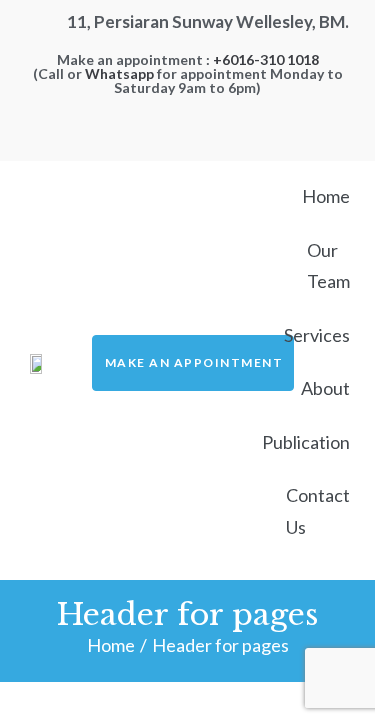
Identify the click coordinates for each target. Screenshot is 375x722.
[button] (193, 362)
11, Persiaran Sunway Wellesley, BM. (208, 21)
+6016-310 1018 (266, 59)
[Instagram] (223, 110)
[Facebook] (188, 110)
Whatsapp (119, 73)
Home (111, 645)
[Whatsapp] (153, 110)
